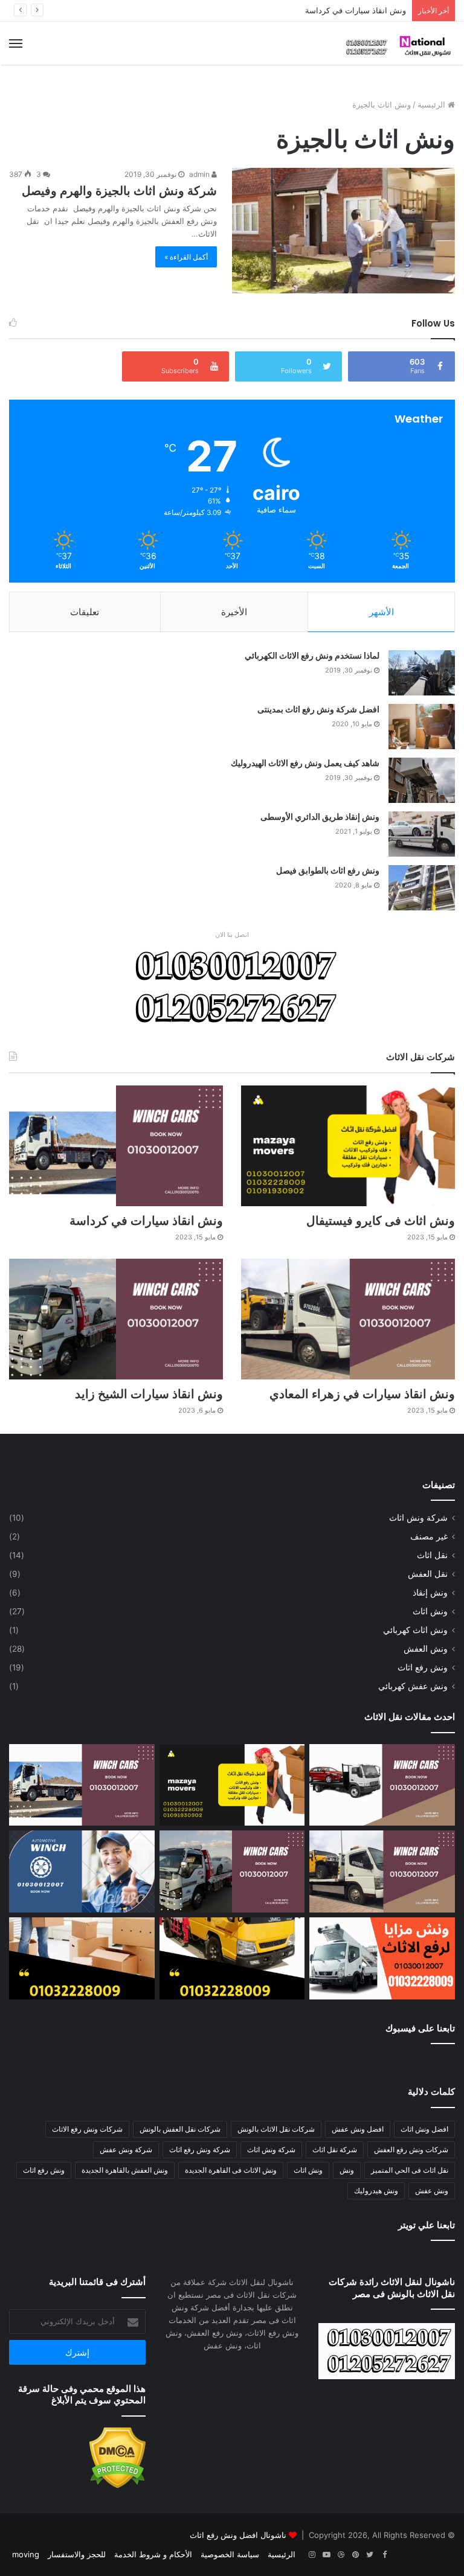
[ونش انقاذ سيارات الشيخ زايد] (116, 1319)
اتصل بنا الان (232, 935)
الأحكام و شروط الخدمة (153, 2554)
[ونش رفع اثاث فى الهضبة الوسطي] (382, 1958)
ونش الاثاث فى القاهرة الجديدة (231, 2170)
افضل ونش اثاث (424, 2129)
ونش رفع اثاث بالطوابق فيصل (328, 871)
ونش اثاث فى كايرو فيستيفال (381, 1221)
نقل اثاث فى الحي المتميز (410, 2170)
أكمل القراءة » (186, 257)
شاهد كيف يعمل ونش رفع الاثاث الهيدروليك (305, 763)
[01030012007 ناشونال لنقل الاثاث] (398, 43)
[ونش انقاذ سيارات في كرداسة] (116, 1146)
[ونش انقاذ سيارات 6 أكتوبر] (82, 1871)
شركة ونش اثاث (418, 1518)
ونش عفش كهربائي (413, 1686)
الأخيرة (234, 612)
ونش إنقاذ (430, 1593)
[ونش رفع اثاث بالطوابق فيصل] (422, 888)
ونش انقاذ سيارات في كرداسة (356, 10)
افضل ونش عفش (358, 2129)
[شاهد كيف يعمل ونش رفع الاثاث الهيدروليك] (422, 780)
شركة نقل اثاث (335, 2149)
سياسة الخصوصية (230, 2554)
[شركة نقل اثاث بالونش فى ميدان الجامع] (232, 1958)
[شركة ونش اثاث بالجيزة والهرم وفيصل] (343, 231)
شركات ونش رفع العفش (411, 2149)
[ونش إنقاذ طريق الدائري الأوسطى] (422, 834)
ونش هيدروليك (376, 2191)
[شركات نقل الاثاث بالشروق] (82, 1958)
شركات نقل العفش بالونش (180, 2129)
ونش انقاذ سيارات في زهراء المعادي (362, 1394)
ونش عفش (432, 2191)
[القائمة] (16, 43)
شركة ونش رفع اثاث (200, 2149)
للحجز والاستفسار (77, 2554)
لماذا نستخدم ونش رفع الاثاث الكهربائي (312, 656)
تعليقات (85, 612)
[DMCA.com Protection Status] (118, 2485)
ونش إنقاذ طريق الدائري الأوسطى (320, 817)
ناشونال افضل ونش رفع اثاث (238, 2535)
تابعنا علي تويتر (427, 2225)
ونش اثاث (430, 1611)
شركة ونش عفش (126, 2149)
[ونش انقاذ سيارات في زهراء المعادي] (348, 1319)
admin (200, 174)
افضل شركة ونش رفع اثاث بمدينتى (318, 709)
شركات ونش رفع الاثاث (87, 2129)
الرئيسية (433, 104)
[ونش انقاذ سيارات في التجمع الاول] (382, 1785)
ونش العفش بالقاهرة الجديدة (125, 2170)
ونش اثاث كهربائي (415, 1630)
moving (26, 2554)
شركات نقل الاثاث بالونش (276, 2129)
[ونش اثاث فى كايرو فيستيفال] (348, 1146)
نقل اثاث (432, 1555)
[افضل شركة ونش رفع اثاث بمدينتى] (422, 727)
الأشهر (382, 612)
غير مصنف (429, 1536)
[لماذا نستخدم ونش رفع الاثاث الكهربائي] (422, 673)
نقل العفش (428, 1574)
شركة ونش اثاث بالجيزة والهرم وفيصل (119, 191)
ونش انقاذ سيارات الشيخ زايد (149, 1394)
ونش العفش (426, 1649)
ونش (347, 2170)
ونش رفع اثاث (423, 1667)
